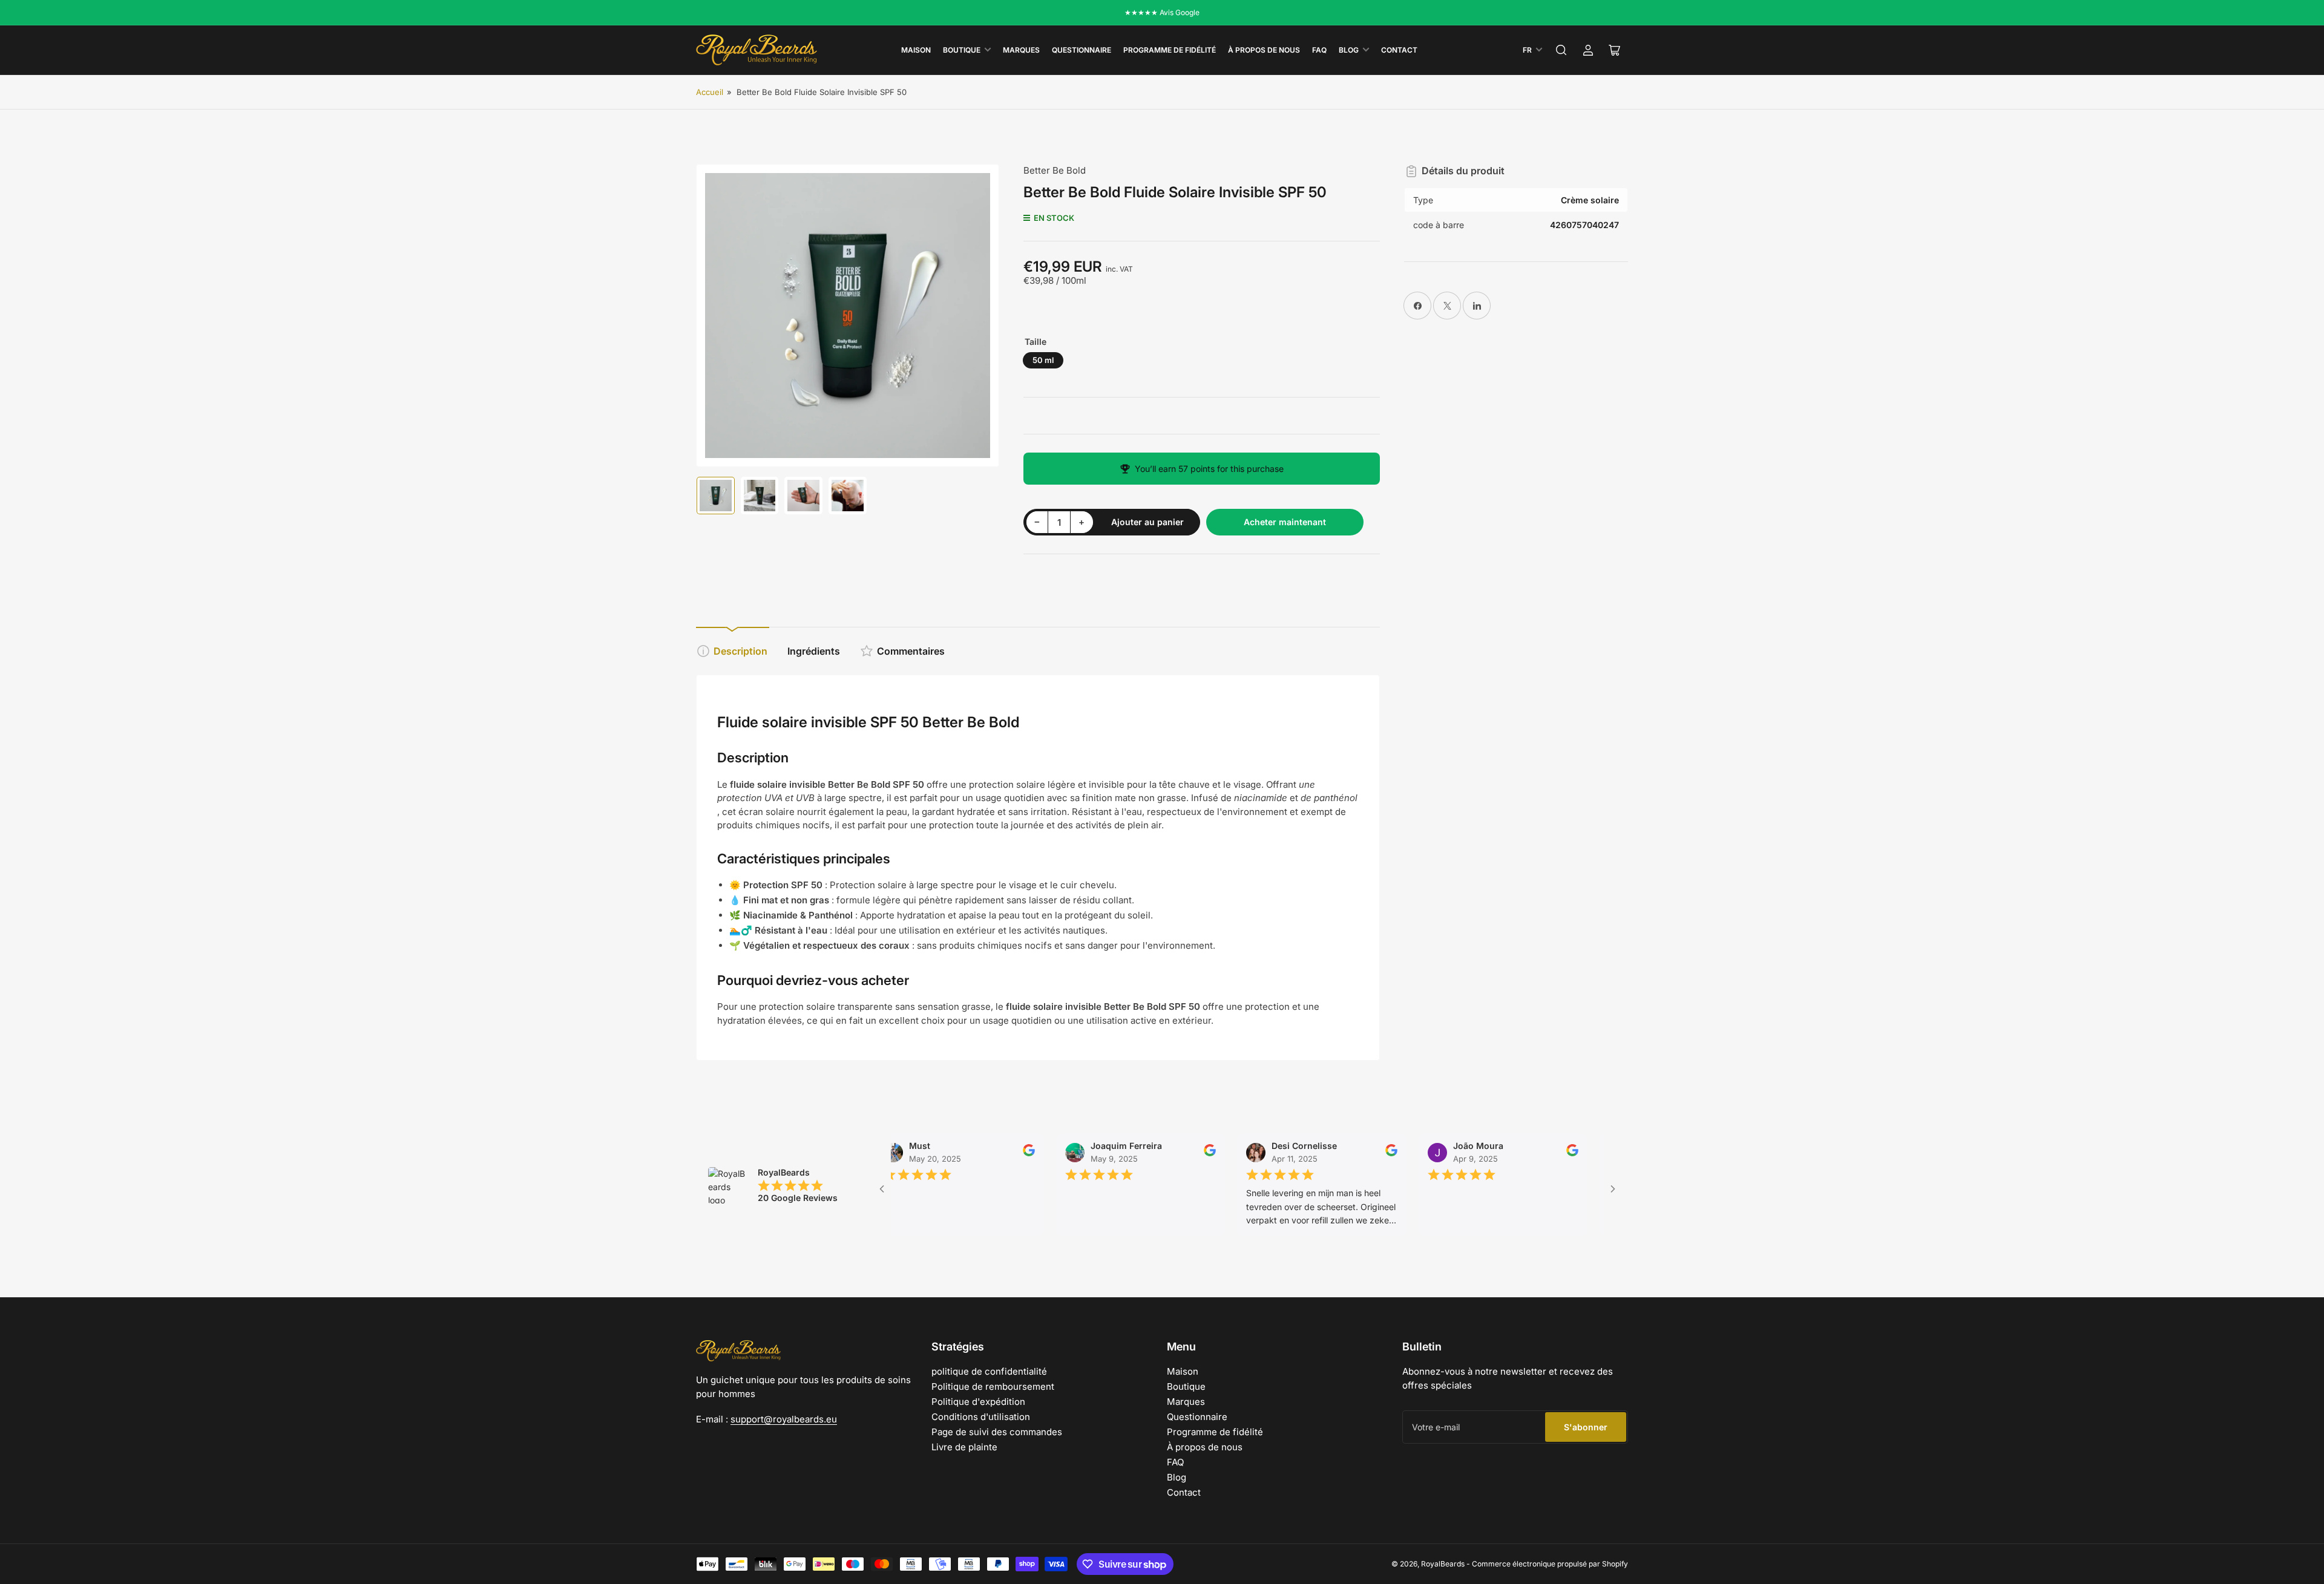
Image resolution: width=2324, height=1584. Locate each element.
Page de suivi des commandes (997, 1432)
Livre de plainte (964, 1447)
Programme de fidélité (1170, 50)
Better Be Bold (1055, 170)
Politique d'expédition (978, 1402)
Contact (1399, 50)
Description (740, 651)
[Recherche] (1561, 50)
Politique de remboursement (993, 1386)
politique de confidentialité (989, 1371)
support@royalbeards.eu (784, 1419)
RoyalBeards (1443, 1564)
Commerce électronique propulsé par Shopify (1550, 1564)
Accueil (710, 92)
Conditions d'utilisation (981, 1417)
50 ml (1043, 360)
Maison (916, 50)
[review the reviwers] (983, 1154)
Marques (1021, 50)
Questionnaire (1082, 50)
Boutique (962, 50)
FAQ (1319, 50)
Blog (1349, 50)
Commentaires (911, 651)
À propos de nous (1264, 50)
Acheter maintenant (1285, 522)
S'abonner (1586, 1427)
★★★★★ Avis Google (1162, 12)
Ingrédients (814, 651)
